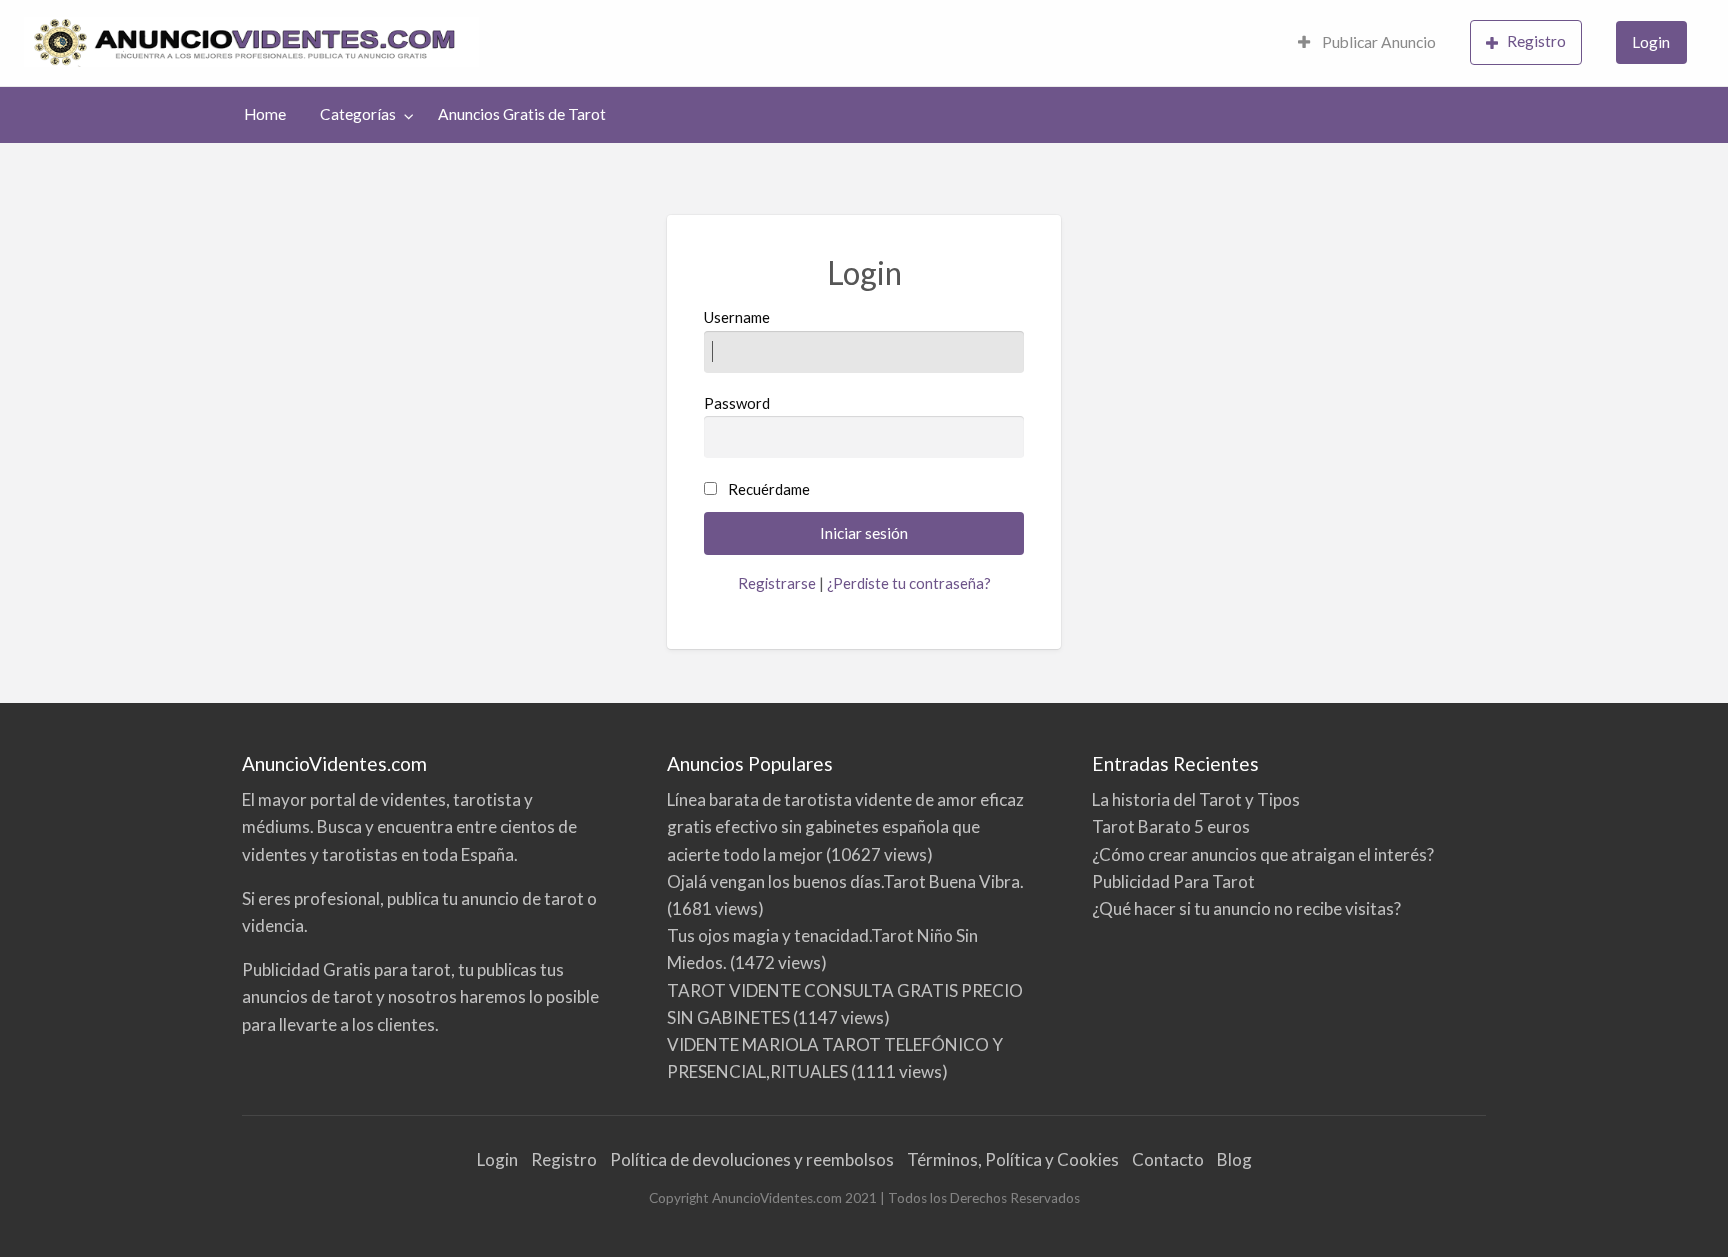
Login (1651, 42)
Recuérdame (769, 489)
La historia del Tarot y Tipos (1196, 799)
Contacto (1168, 1159)
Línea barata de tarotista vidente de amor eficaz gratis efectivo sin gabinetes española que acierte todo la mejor (845, 826)
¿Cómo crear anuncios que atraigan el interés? (1263, 854)
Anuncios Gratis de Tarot (522, 114)
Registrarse (777, 583)
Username (737, 317)
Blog (1234, 1159)
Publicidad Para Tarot (1173, 881)
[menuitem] (1367, 43)
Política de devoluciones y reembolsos (752, 1159)
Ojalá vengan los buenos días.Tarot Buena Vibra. (845, 881)
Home (265, 114)
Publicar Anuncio (1377, 42)
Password (737, 403)
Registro (1536, 41)
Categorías (358, 114)
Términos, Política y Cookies (1013, 1159)
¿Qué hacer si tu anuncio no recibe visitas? (1246, 908)
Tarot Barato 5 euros (1171, 826)
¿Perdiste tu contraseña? (909, 583)
